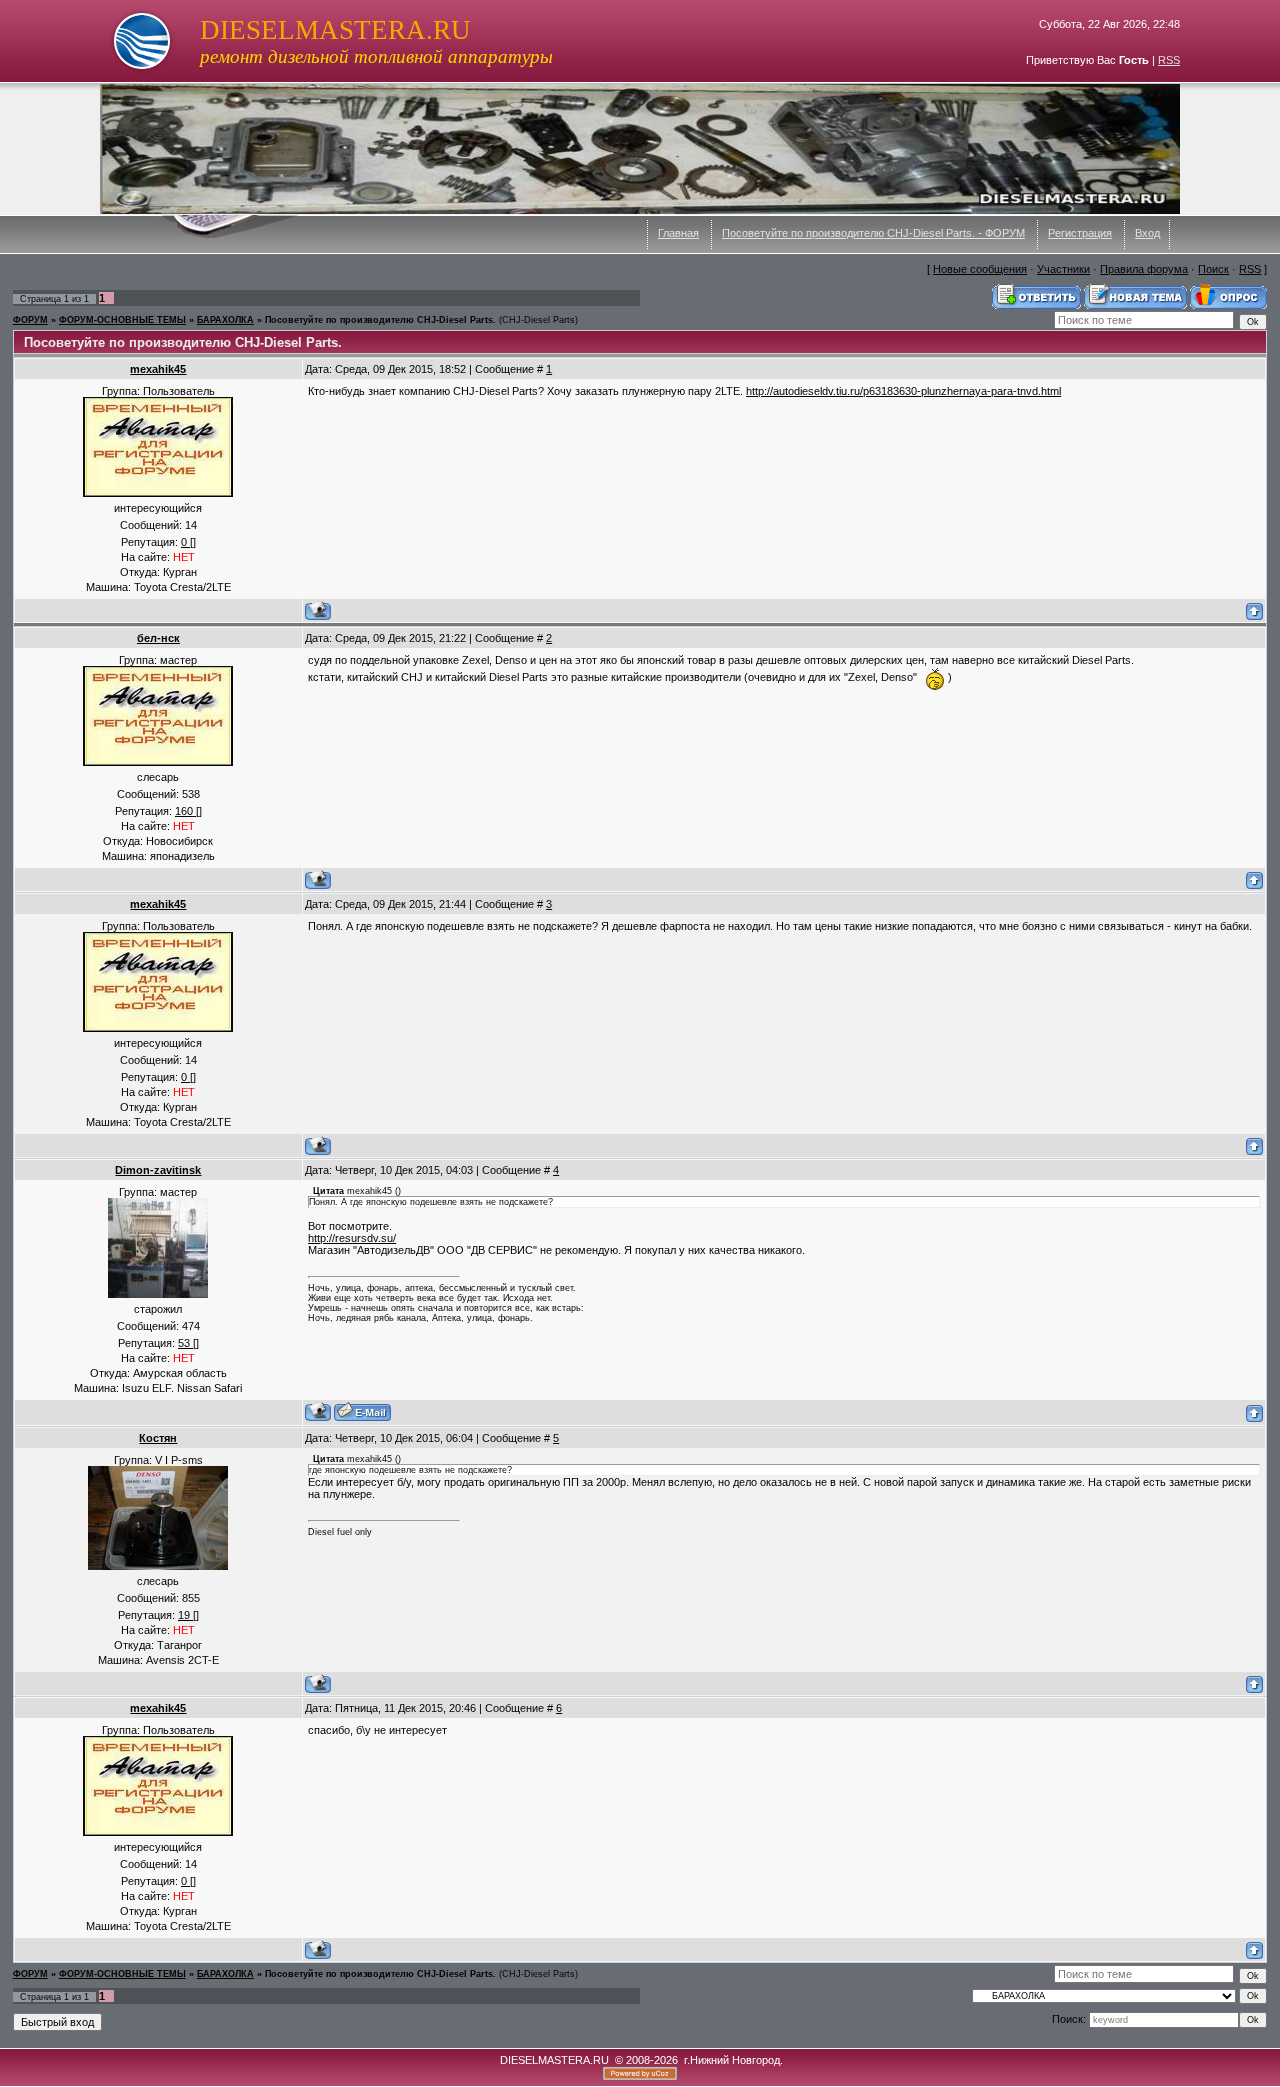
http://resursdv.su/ (352, 1238)
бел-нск (158, 638)
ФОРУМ (30, 320)
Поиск (1213, 269)
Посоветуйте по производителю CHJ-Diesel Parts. (380, 320)
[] (188, 542)
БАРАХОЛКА (225, 320)
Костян (158, 1438)
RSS (1169, 60)
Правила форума (1144, 269)
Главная (678, 233)
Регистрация (1080, 233)
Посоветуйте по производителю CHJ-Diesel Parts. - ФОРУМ (873, 233)
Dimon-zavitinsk (158, 1170)
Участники (1063, 269)
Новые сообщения (980, 269)
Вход (1147, 233)
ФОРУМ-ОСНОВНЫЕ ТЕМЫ (122, 320)
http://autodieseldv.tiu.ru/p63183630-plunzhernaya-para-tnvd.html (903, 391)
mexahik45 (158, 369)
